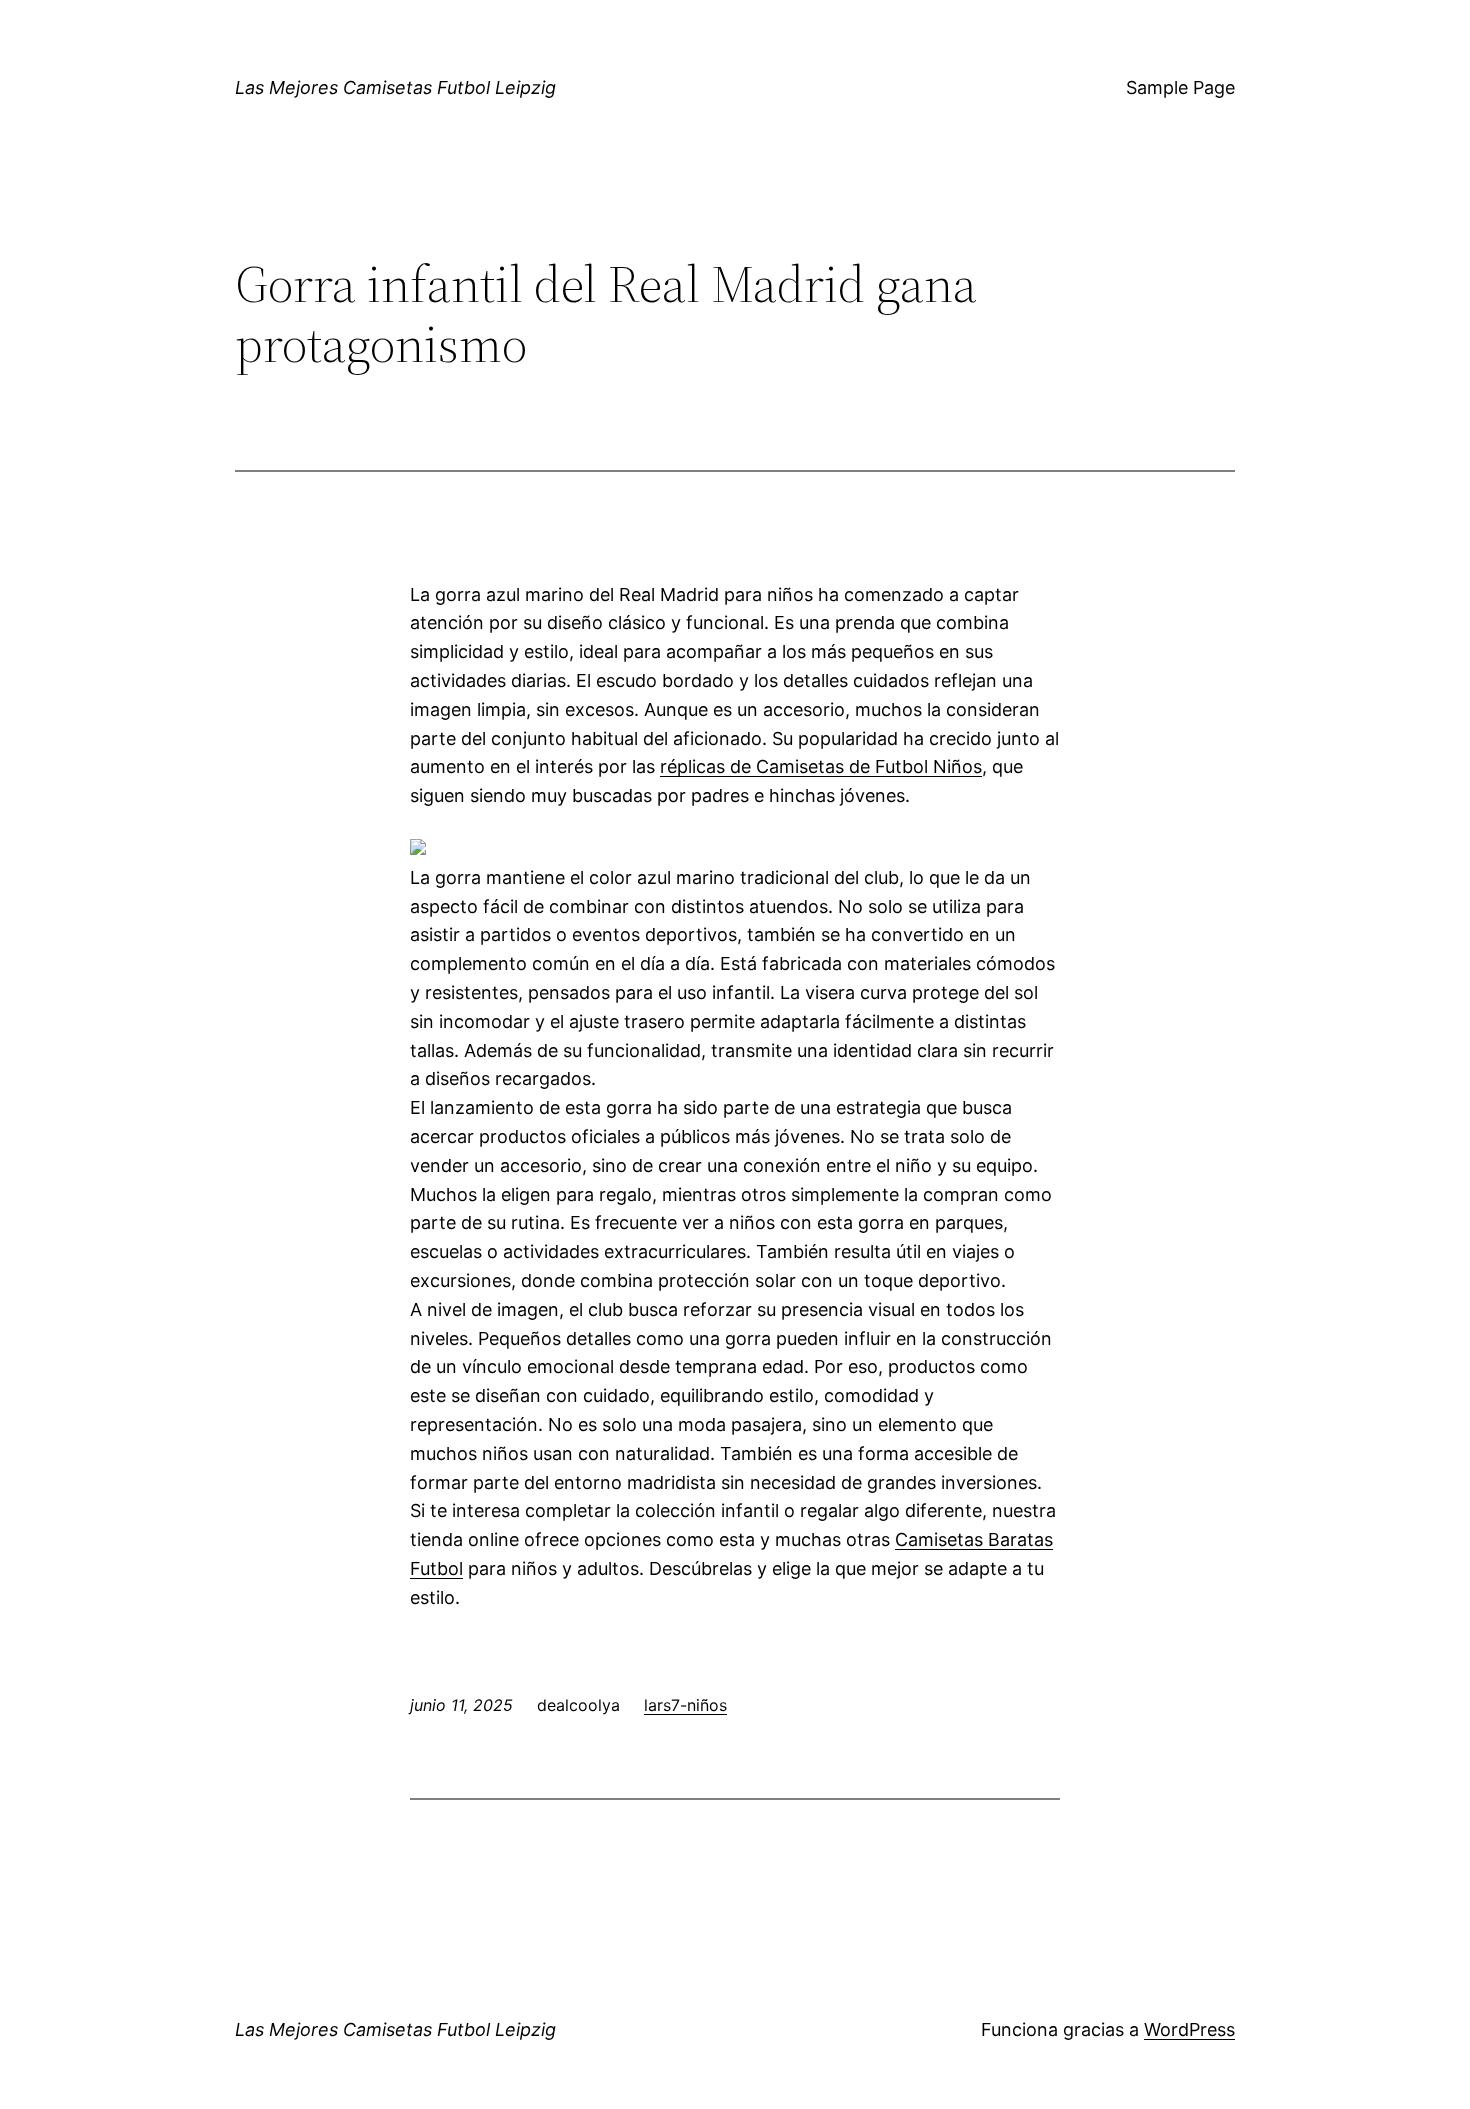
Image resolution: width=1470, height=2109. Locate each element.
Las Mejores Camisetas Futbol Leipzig (395, 87)
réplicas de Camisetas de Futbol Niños (821, 766)
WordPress (1189, 2029)
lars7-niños (685, 1705)
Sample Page (1180, 87)
